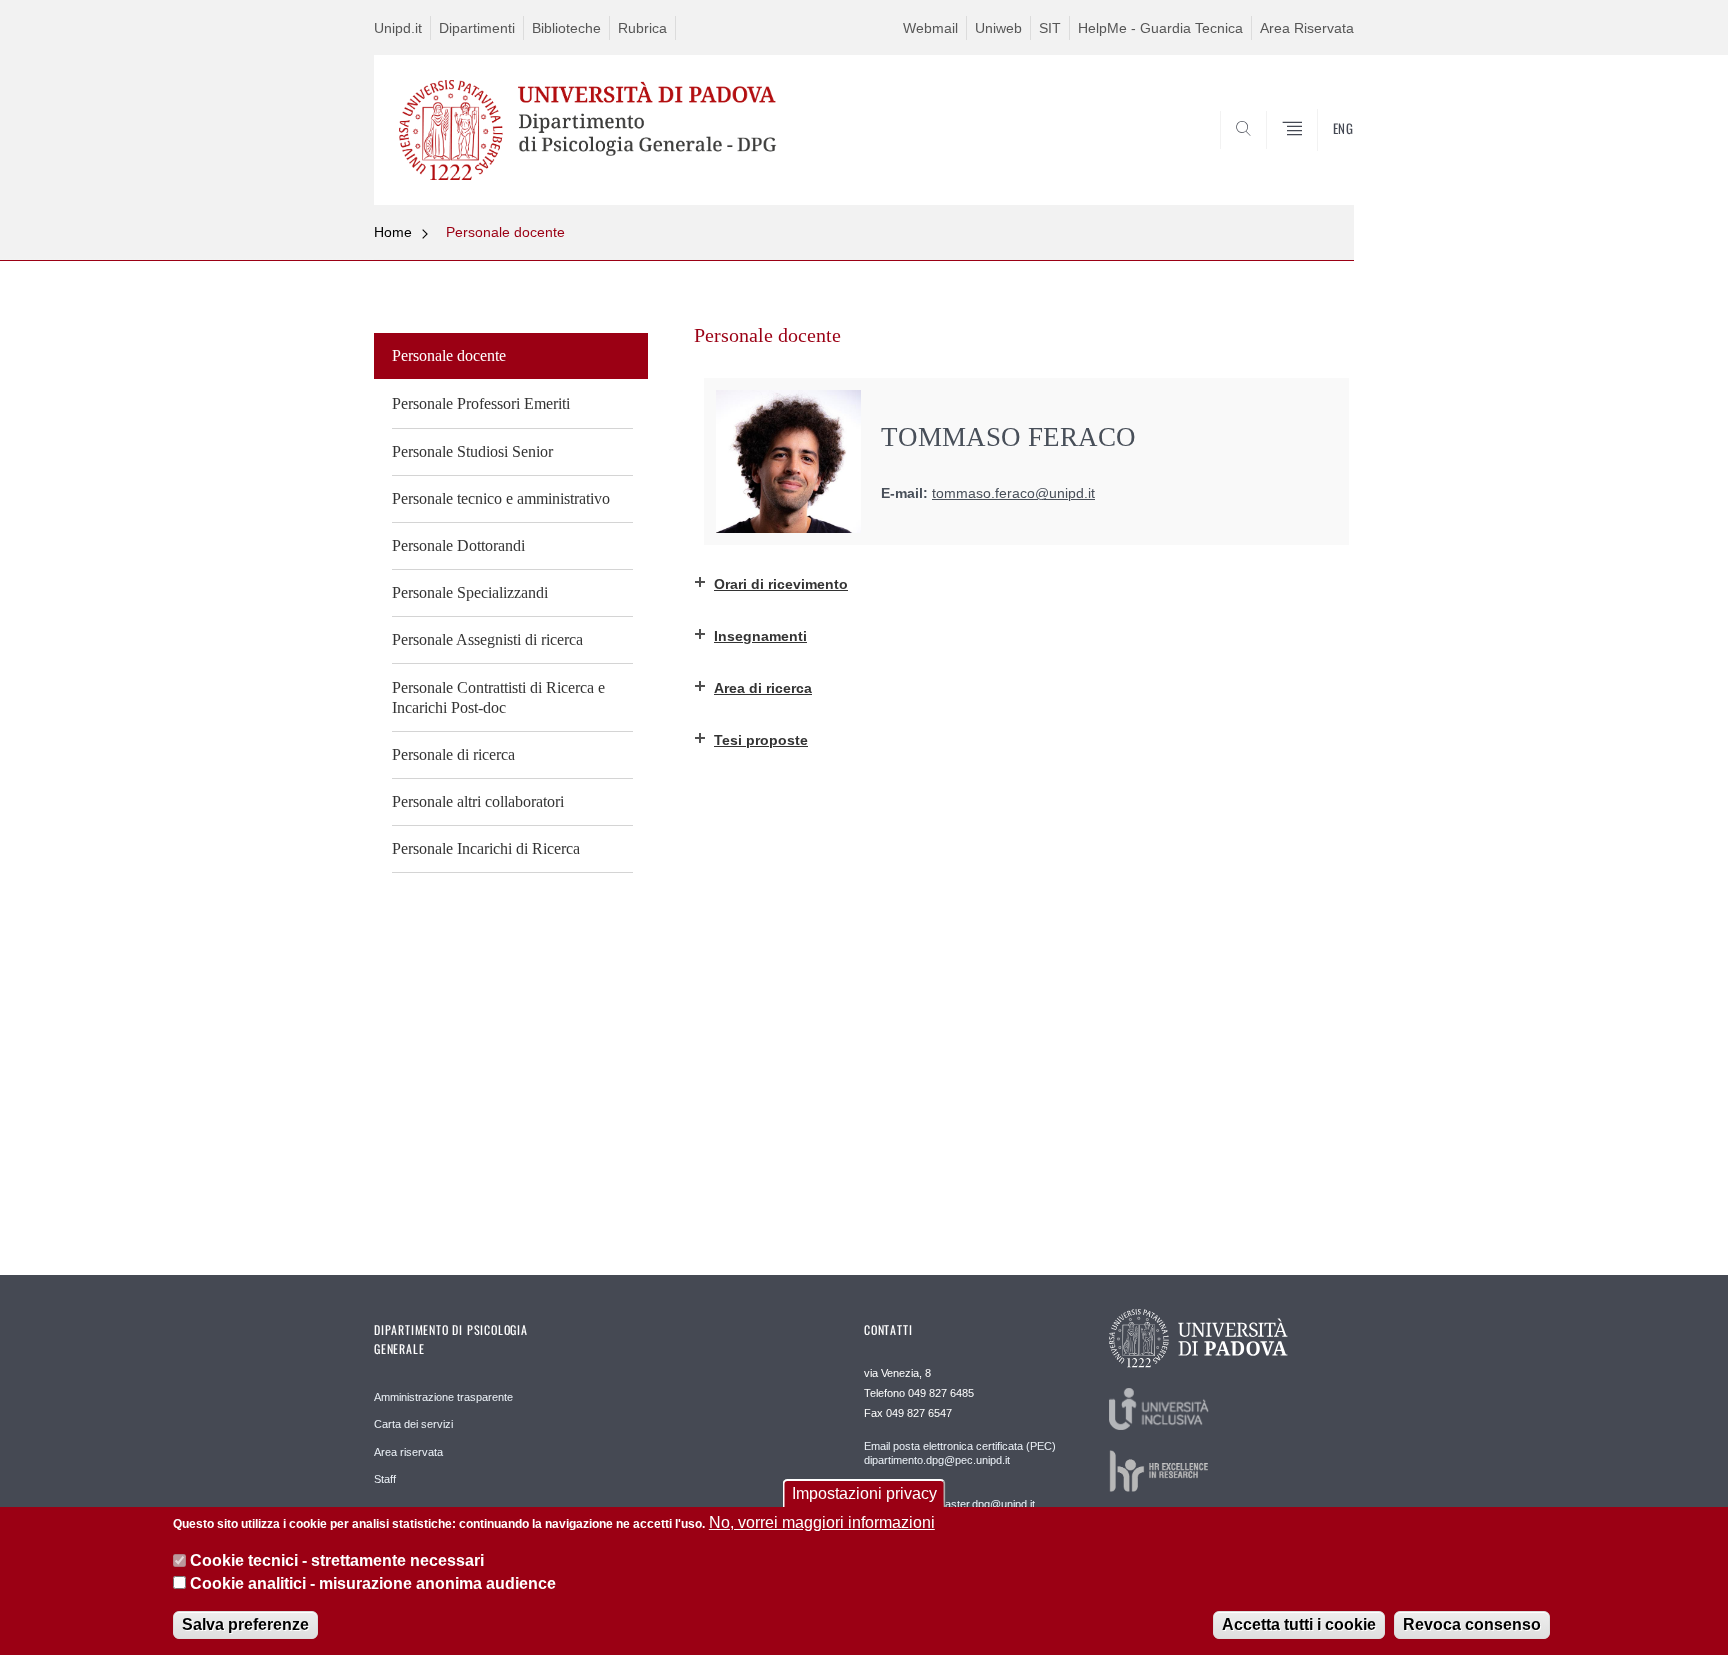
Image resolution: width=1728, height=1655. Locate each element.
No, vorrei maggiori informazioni (822, 1522)
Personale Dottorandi (458, 545)
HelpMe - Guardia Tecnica (1160, 28)
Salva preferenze (245, 1624)
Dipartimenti (477, 28)
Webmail (930, 28)
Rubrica (642, 28)
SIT (1050, 28)
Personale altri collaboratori (478, 801)
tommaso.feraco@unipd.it (1013, 493)
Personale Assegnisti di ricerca (487, 639)
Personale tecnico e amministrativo (501, 498)
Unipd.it (398, 28)
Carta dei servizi (413, 1424)
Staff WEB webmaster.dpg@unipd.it (949, 1504)
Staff (385, 1479)
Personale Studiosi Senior (472, 451)
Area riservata (408, 1452)
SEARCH (1318, 157)
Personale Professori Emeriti (481, 403)
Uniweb (998, 28)
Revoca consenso (1472, 1624)
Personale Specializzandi (470, 592)
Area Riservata (1307, 28)
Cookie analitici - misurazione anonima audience (373, 1583)
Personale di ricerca (453, 754)
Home (393, 232)
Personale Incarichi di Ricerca (486, 848)
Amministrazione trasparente (443, 1397)
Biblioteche (566, 28)
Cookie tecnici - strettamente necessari (337, 1560)
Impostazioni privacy (864, 1493)
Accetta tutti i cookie (1299, 1624)
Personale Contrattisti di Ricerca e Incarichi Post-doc (498, 697)
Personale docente (505, 232)
